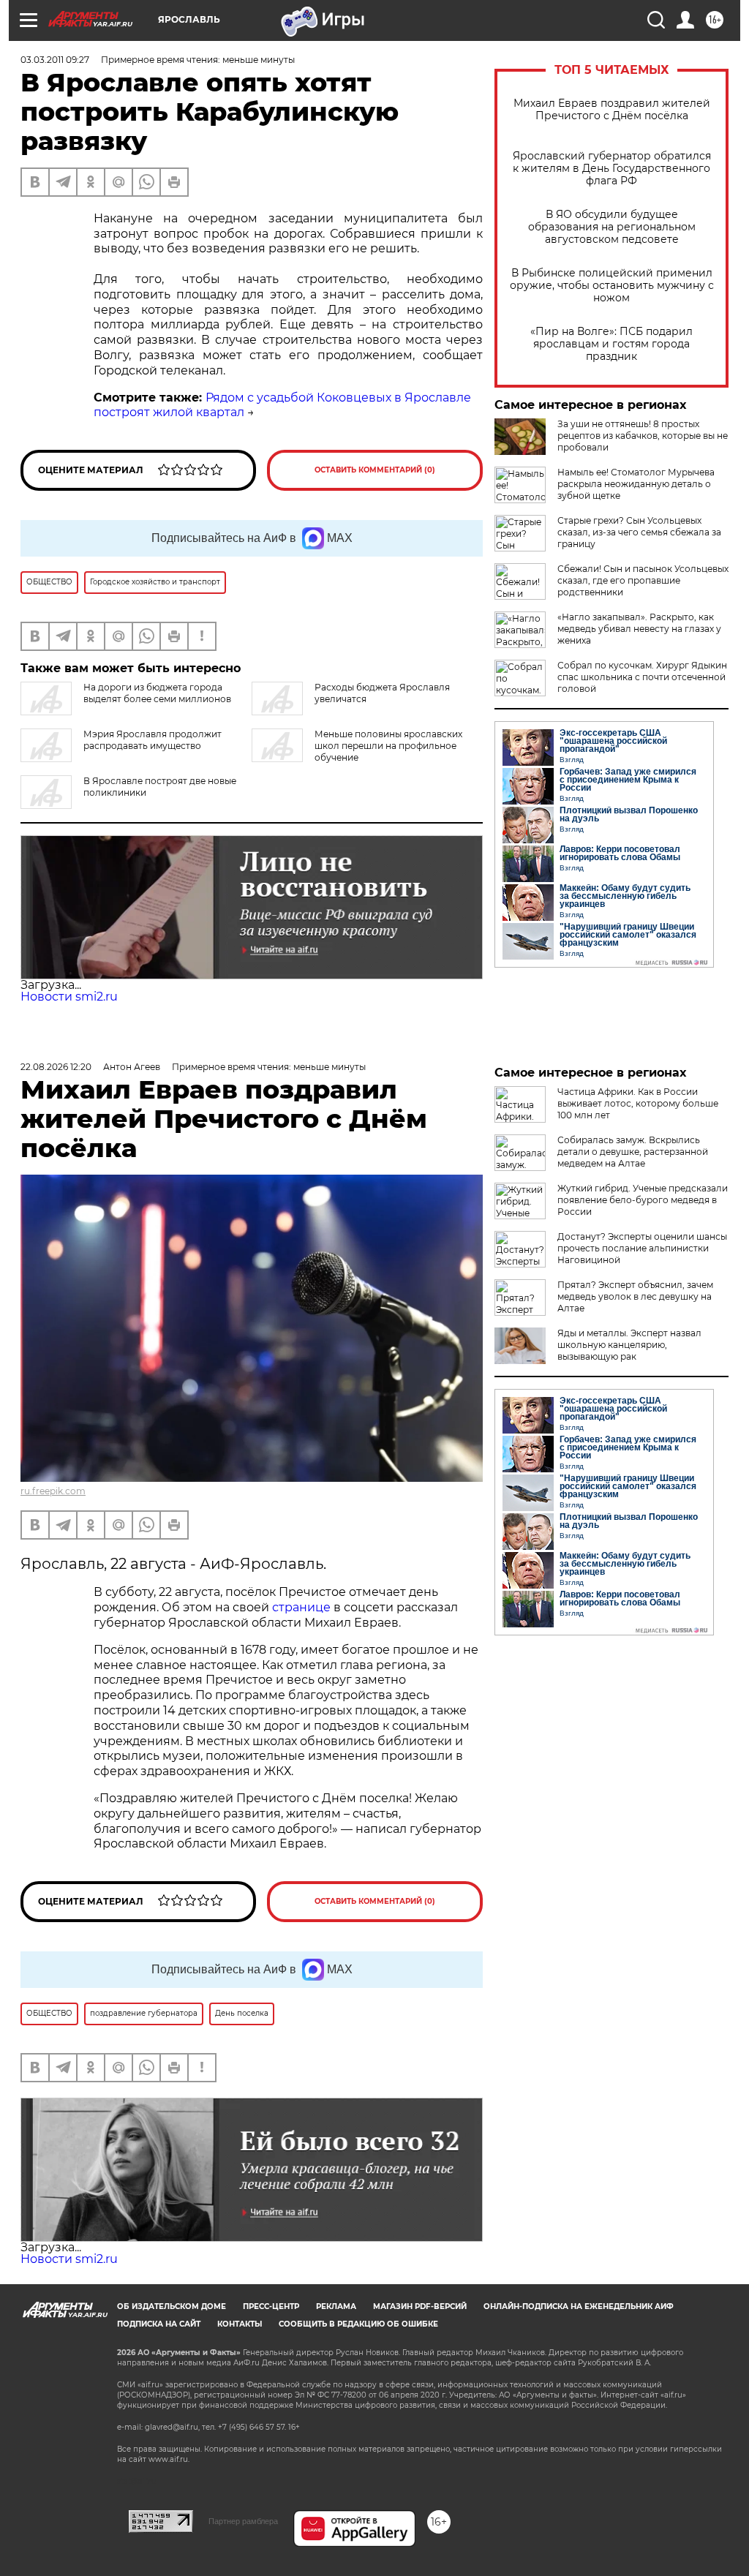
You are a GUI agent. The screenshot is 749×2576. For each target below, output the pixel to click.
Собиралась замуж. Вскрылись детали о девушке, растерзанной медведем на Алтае (633, 1152)
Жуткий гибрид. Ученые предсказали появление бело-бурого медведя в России (643, 1200)
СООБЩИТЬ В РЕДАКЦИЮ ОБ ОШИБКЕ (358, 2324)
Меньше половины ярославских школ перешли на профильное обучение (388, 746)
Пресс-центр (271, 2306)
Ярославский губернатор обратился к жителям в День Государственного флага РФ (612, 169)
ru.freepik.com (53, 1491)
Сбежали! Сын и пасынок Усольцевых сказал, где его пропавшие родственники (643, 580)
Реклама (336, 2306)
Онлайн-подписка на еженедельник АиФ (579, 2306)
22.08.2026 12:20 (56, 1067)
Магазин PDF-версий (420, 2306)
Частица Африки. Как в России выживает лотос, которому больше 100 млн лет (638, 1103)
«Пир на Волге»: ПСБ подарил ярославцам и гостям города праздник (611, 344)
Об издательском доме (172, 2306)
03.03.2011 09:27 (55, 60)
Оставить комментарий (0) (375, 470)
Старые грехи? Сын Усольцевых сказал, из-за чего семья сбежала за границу (639, 532)
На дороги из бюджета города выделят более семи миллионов (157, 693)
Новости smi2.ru (69, 997)
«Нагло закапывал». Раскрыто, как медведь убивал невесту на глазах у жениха (639, 629)
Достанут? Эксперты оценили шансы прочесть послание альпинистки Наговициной (642, 1248)
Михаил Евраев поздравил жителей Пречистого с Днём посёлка (612, 110)
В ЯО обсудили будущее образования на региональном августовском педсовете (612, 227)
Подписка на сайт (159, 2324)
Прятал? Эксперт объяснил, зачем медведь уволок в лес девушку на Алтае (635, 1296)
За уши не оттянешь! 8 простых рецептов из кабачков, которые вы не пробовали (643, 436)
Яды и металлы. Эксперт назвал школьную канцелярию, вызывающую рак (629, 1345)
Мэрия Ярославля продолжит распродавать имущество (153, 740)
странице (301, 1607)
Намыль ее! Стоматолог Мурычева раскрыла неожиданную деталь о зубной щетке (636, 484)
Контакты (240, 2324)
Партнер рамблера (243, 2521)
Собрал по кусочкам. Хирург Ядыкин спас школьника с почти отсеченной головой (642, 677)
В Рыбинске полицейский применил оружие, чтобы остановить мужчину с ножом (612, 286)
